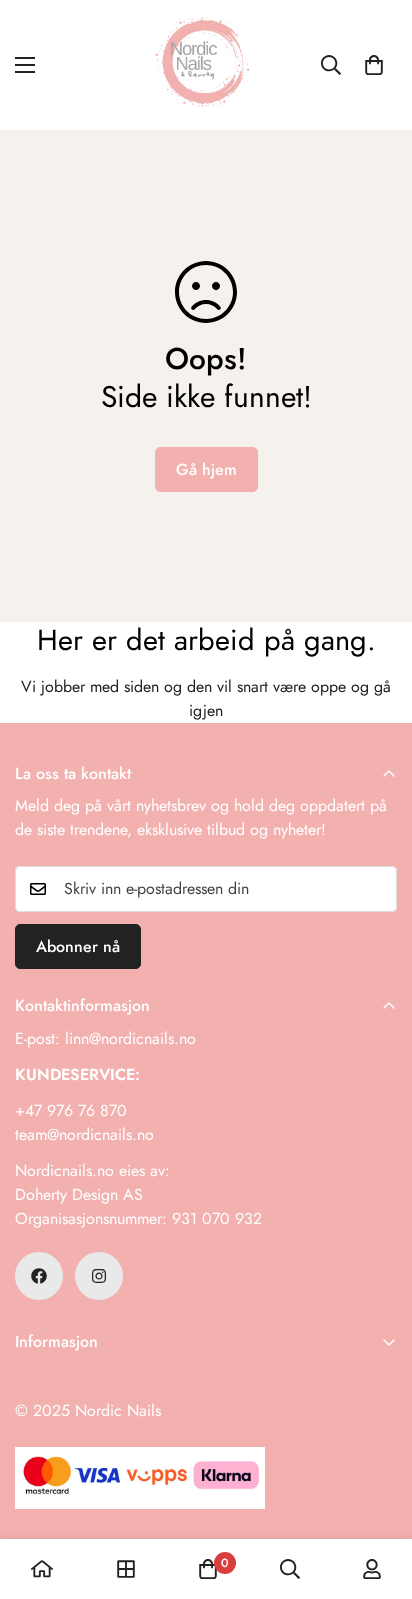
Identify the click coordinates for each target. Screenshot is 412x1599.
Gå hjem (206, 469)
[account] (372, 1569)
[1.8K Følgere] (39, 1276)
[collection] (126, 1569)
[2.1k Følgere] (99, 1276)
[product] (42, 1569)
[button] (374, 65)
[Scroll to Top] (376, 1493)
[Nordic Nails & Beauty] (206, 65)
